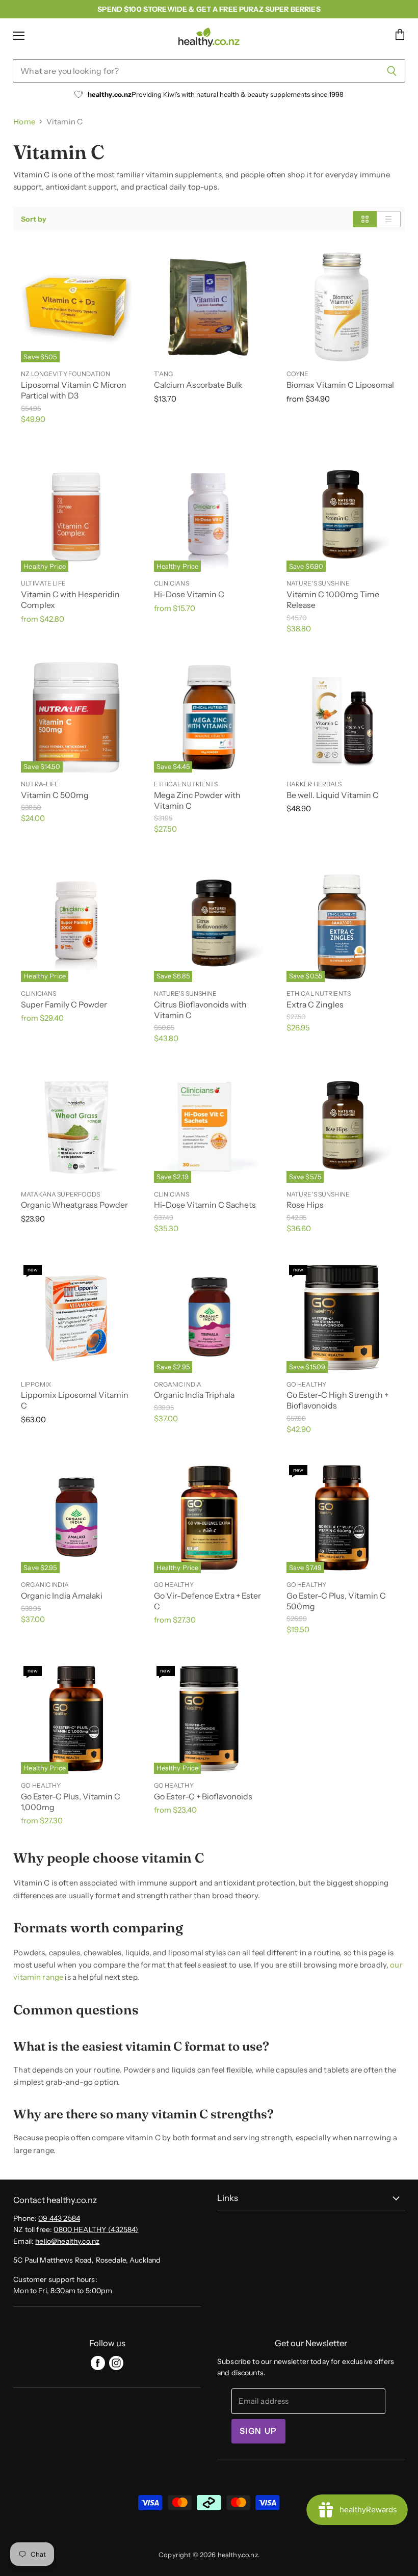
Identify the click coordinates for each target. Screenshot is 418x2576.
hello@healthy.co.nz (67, 2241)
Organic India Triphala (194, 1395)
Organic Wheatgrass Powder (74, 1205)
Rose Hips (305, 1205)
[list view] (389, 219)
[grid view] (365, 219)
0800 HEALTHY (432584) (96, 2229)
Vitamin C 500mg (55, 795)
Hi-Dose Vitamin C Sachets (205, 1205)
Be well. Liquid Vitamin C (333, 795)
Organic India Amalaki (62, 1596)
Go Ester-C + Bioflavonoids (203, 1797)
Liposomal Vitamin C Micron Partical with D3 (74, 390)
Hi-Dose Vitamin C (189, 594)
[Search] (392, 71)
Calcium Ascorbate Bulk (198, 385)
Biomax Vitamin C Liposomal (340, 385)
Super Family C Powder (64, 1005)
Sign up (258, 2431)
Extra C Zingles (315, 1005)
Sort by (34, 219)
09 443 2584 (59, 2218)
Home (24, 122)
